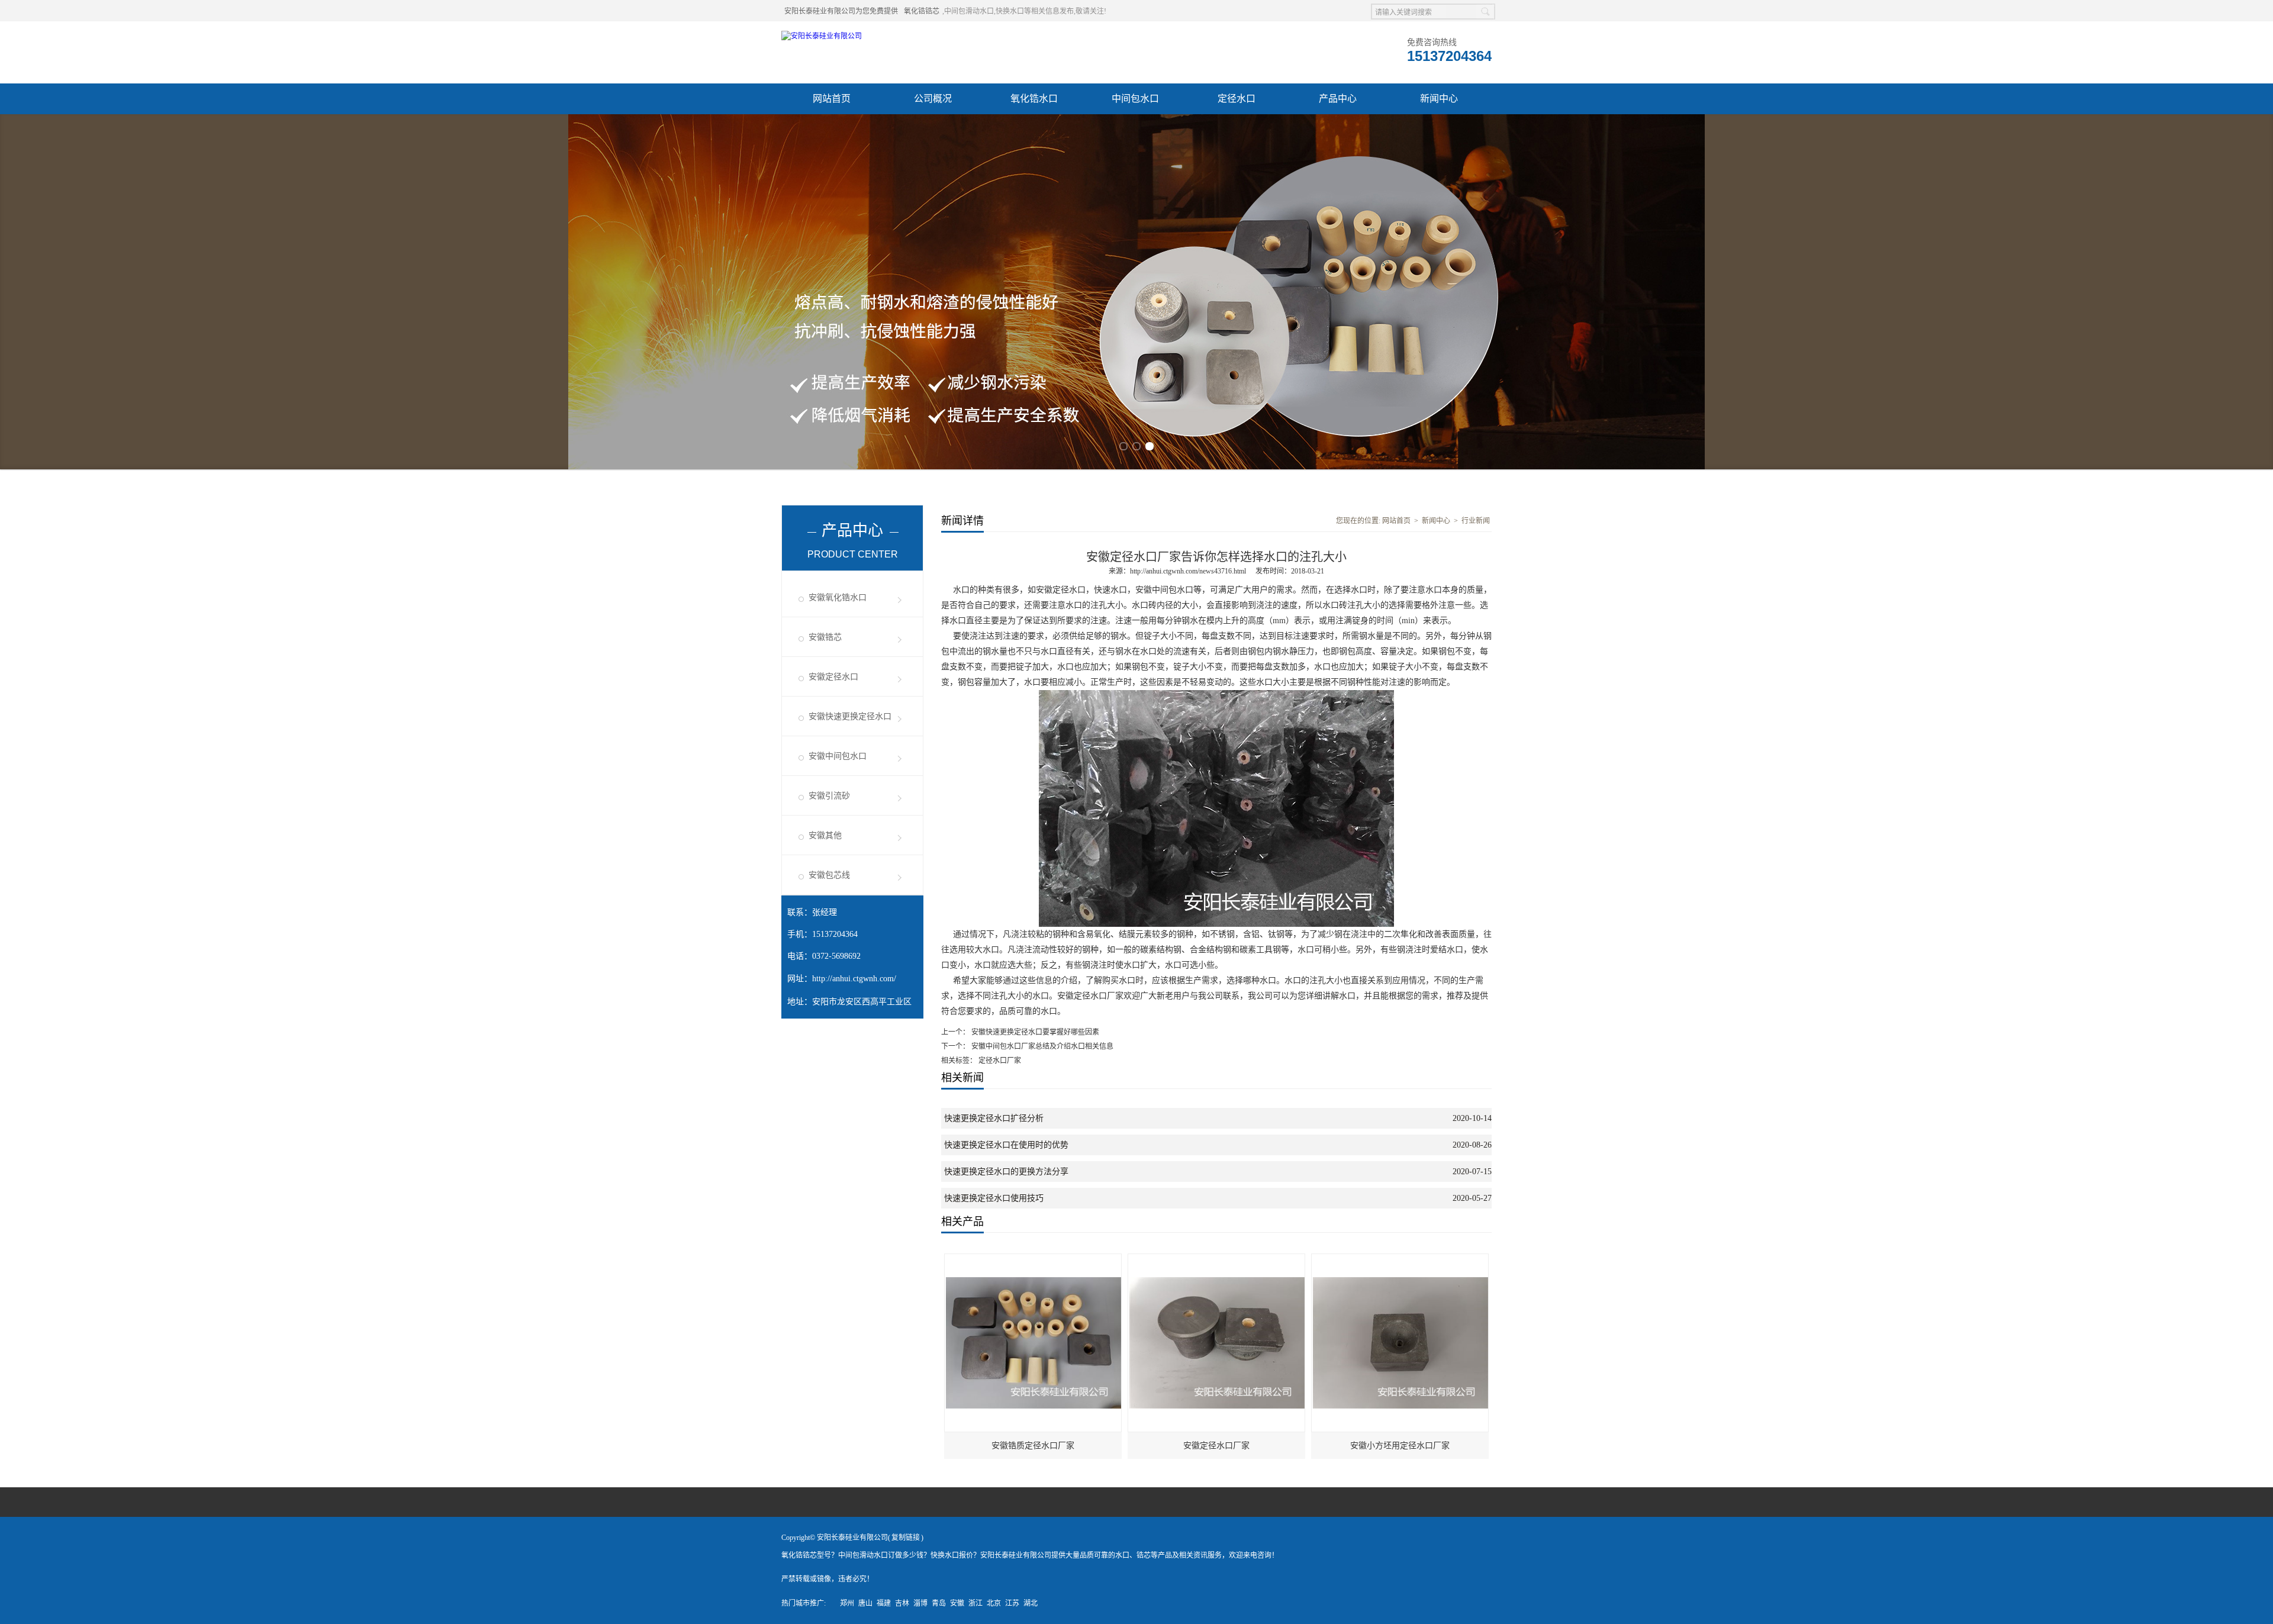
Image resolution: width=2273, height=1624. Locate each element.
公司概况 (933, 99)
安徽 (957, 1603)
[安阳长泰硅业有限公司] (822, 36)
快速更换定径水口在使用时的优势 (1006, 1145)
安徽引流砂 (829, 796)
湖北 (1031, 1603)
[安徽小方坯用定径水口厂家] (1400, 1259)
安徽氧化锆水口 (838, 597)
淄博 (920, 1603)
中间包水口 (1135, 99)
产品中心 (1338, 99)
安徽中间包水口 (838, 756)
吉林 (902, 1603)
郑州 (847, 1603)
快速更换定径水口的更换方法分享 (1006, 1172)
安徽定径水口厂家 (1216, 1446)
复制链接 (906, 1538)
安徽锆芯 (825, 637)
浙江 (975, 1603)
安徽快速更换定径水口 (850, 716)
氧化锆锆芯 (922, 11)
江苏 (1012, 1603)
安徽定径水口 (833, 677)
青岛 (939, 1603)
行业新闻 (1476, 521)
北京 (994, 1603)
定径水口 (1237, 99)
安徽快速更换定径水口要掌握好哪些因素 (1034, 1032)
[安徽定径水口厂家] (1217, 1259)
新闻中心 (1439, 99)
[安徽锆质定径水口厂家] (1034, 1259)
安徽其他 (825, 835)
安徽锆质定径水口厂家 (1033, 1446)
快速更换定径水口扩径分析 (994, 1118)
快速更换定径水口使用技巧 (994, 1198)
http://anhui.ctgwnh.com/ (854, 979)
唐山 (865, 1603)
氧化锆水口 (1034, 99)
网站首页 (832, 99)
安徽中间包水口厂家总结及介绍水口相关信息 (1041, 1046)
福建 (884, 1603)
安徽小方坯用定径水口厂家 (1400, 1446)
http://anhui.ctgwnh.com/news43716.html (1188, 571)
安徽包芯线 (829, 875)
